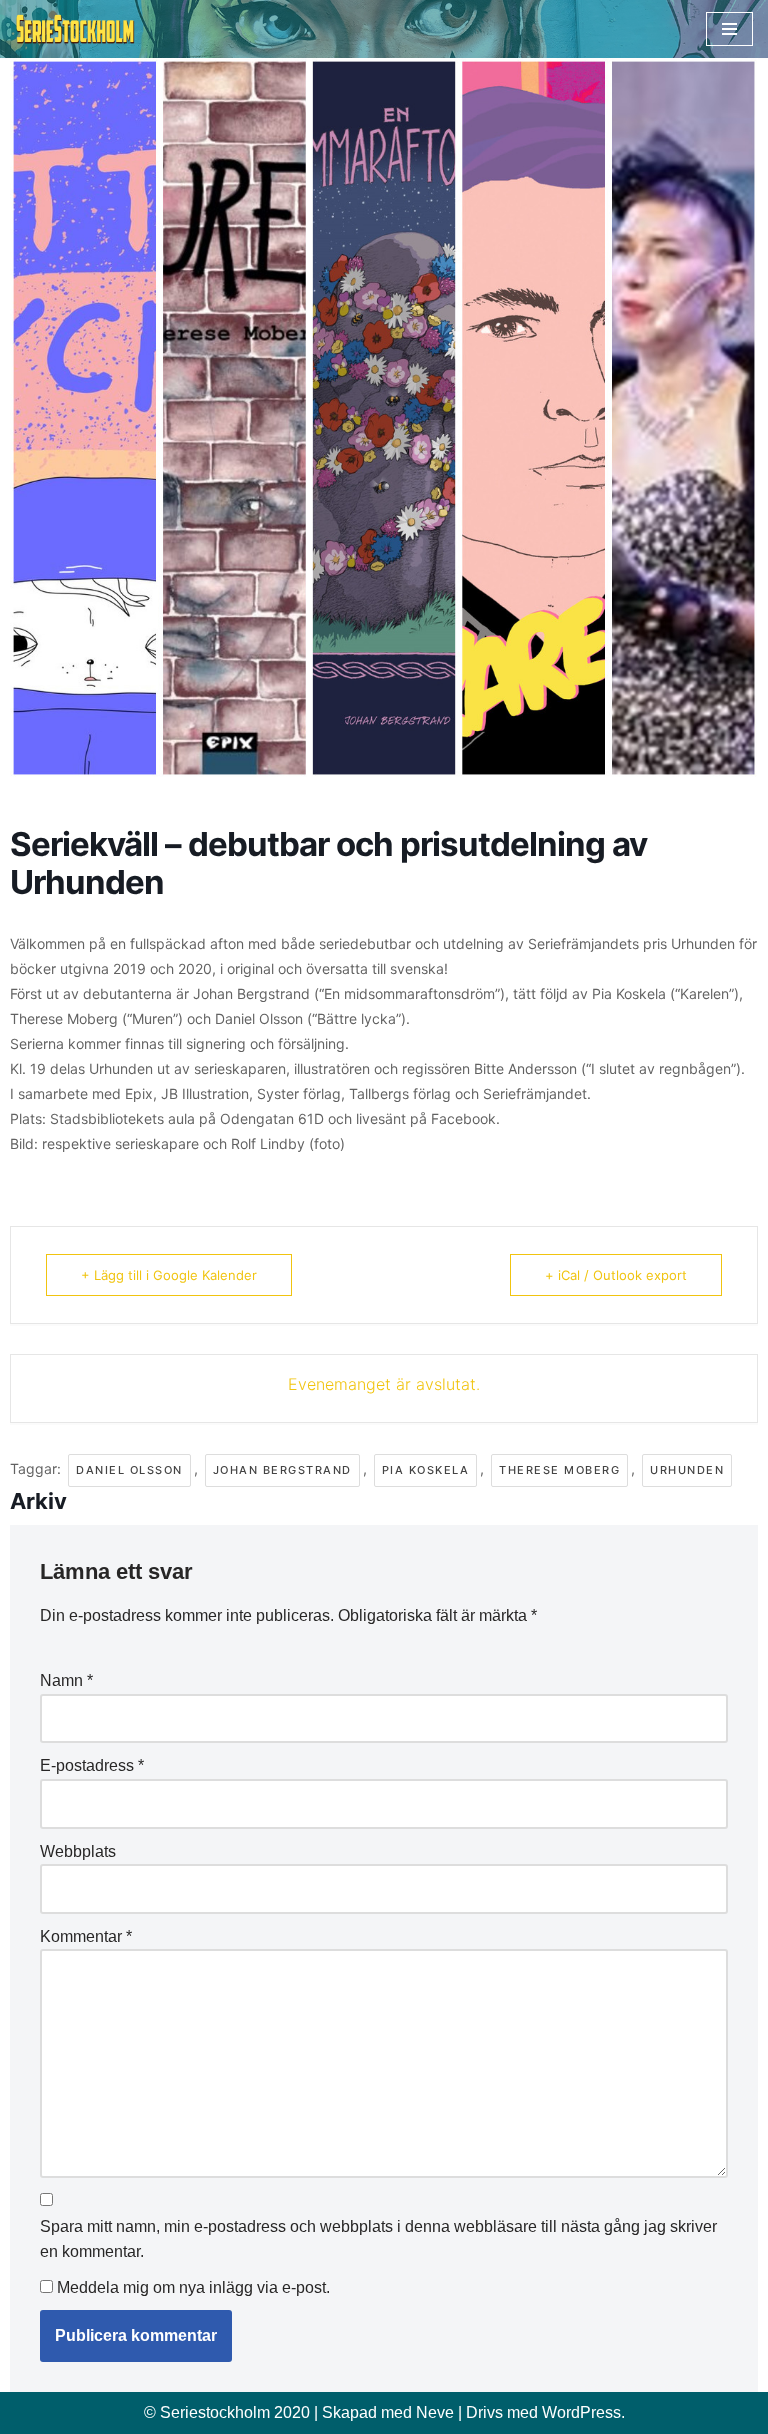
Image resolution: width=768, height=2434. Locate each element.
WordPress (581, 2412)
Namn (66, 1680)
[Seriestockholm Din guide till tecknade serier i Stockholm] (75, 29)
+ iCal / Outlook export (616, 1275)
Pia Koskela (426, 1470)
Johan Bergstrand (282, 1470)
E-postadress (92, 1765)
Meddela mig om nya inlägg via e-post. (193, 2287)
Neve (435, 2412)
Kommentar (86, 1936)
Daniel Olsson (129, 1470)
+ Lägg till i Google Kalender (169, 1275)
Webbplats (78, 1851)
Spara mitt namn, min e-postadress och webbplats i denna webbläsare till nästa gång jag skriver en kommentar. (378, 2239)
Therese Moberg (559, 1470)
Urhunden (687, 1470)
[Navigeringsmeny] (729, 29)
